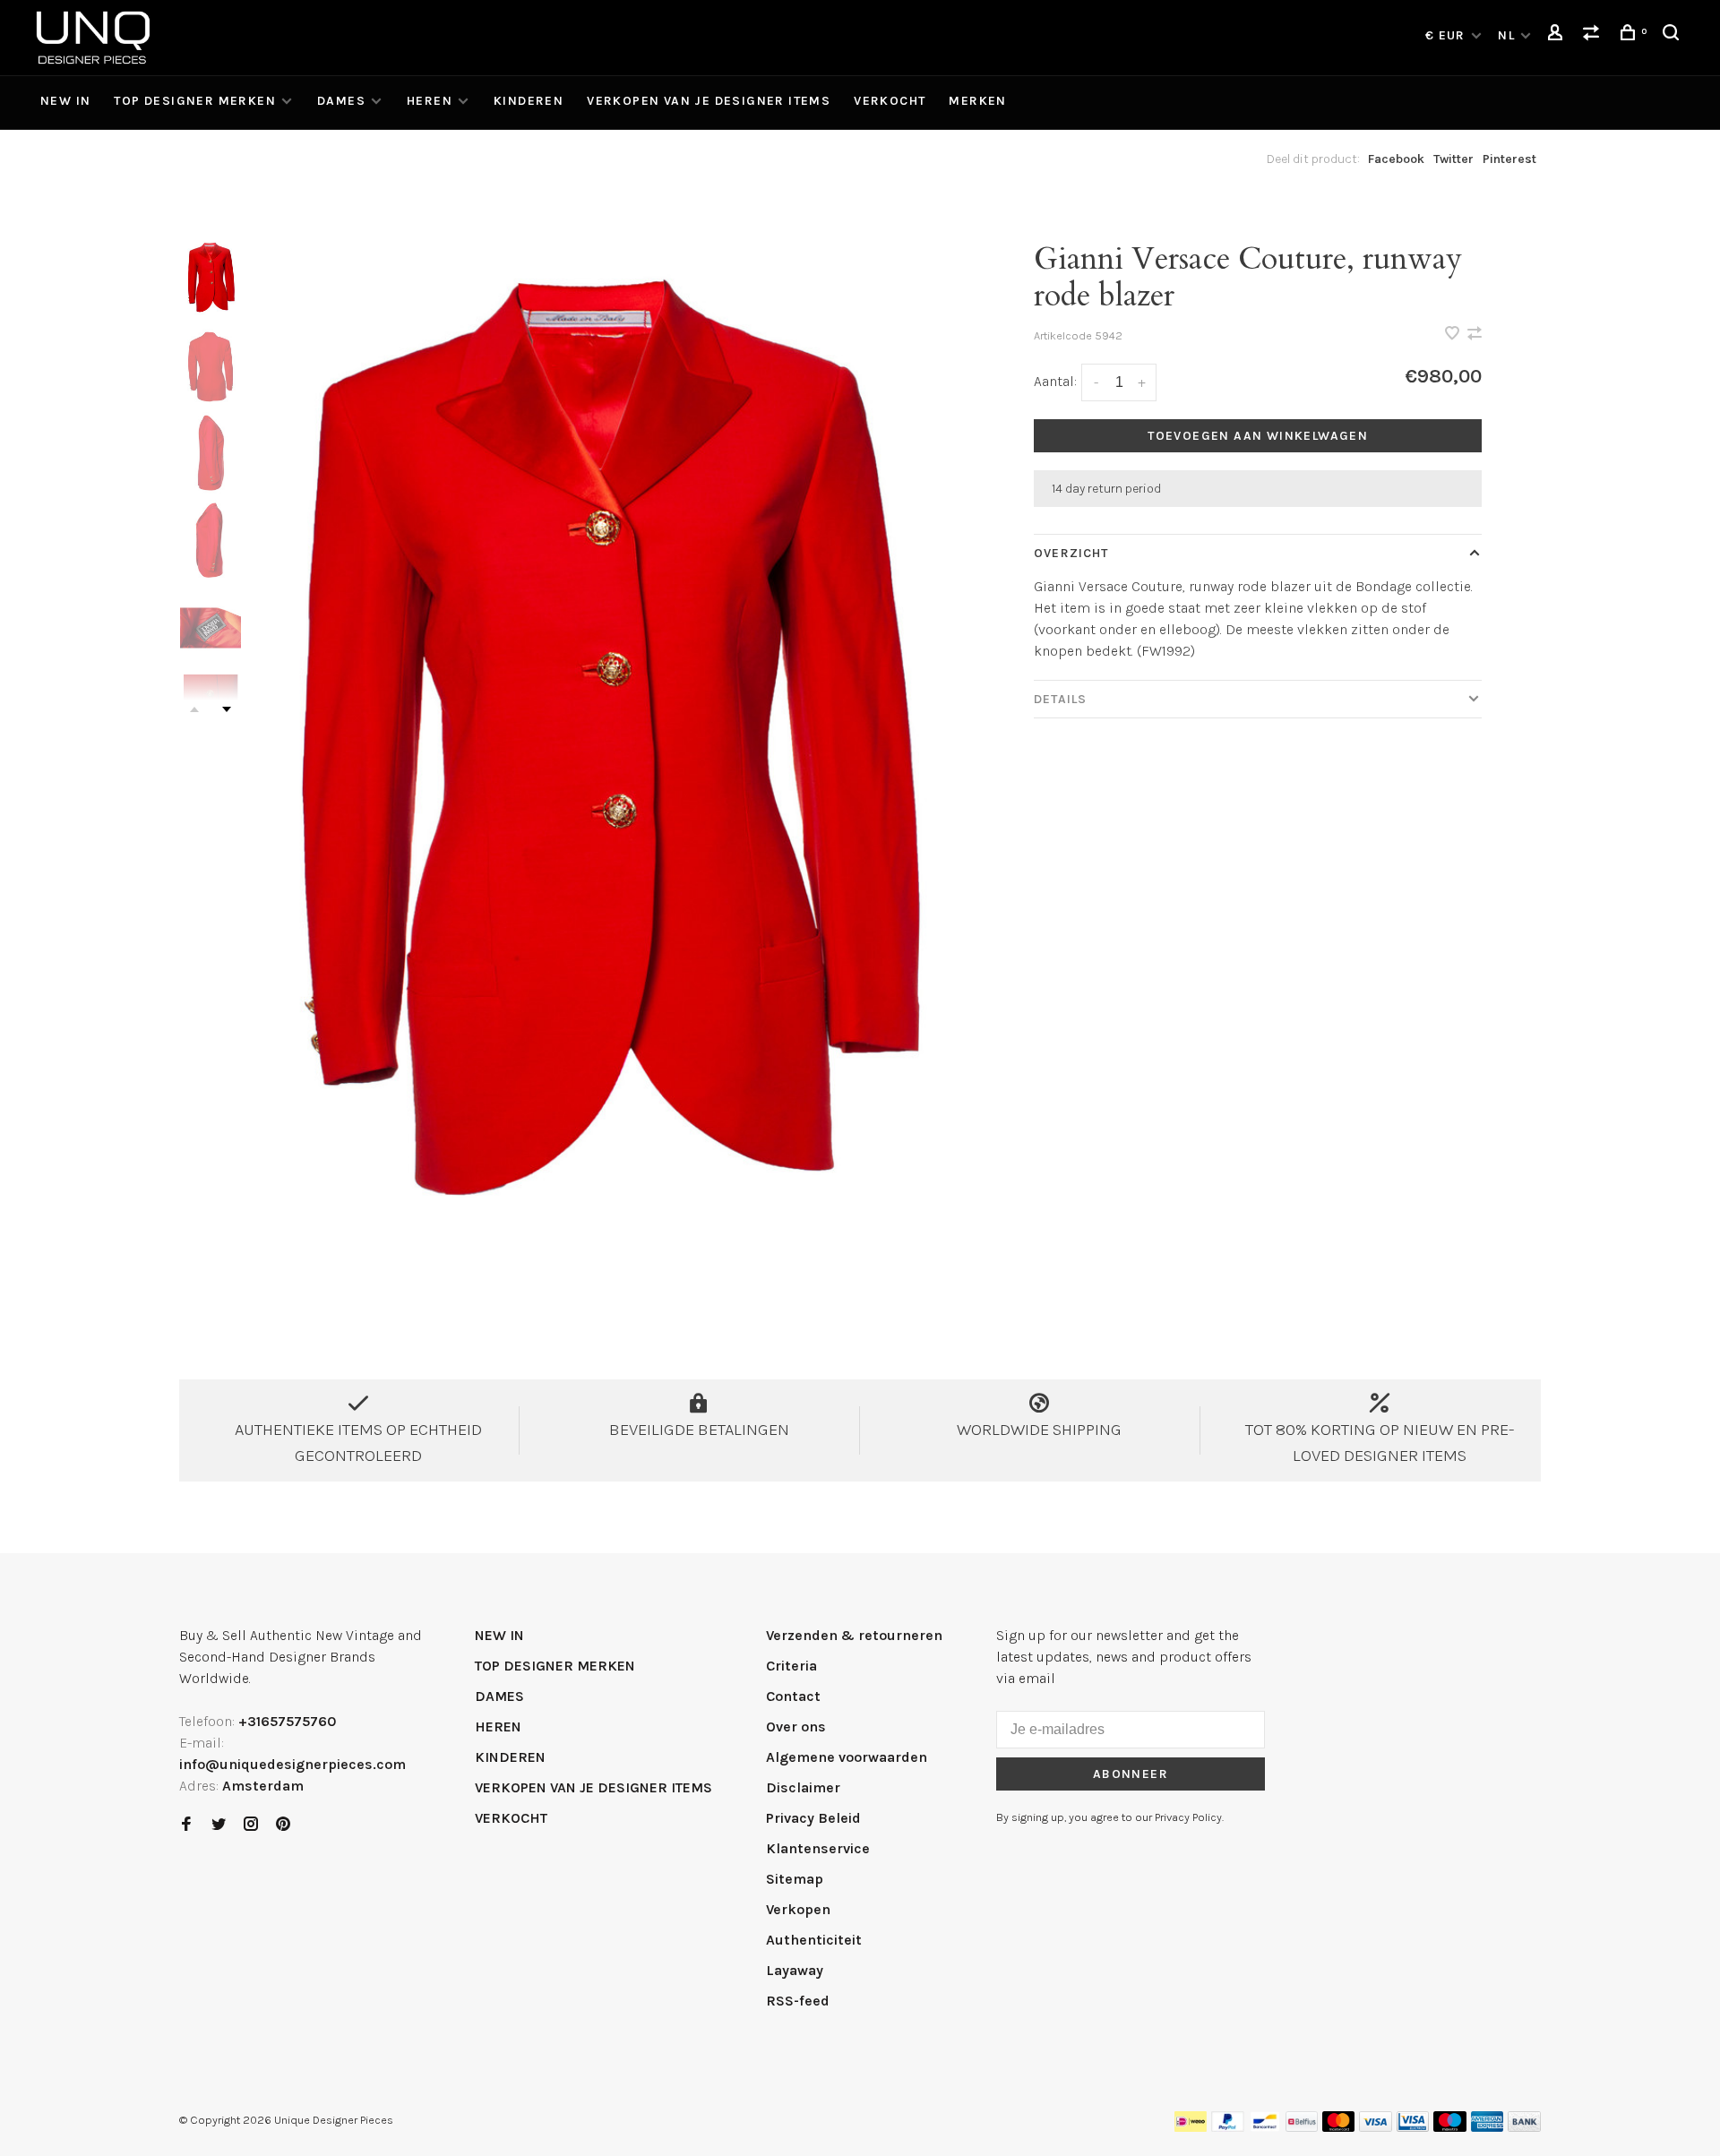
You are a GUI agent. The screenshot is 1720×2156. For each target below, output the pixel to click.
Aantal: (1055, 381)
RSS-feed (798, 2001)
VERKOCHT (890, 101)
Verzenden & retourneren (854, 1635)
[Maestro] (1450, 2127)
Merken (977, 101)
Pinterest (1509, 159)
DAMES (341, 101)
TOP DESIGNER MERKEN (195, 101)
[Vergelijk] (1594, 35)
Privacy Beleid (813, 1818)
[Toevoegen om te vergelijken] (1475, 335)
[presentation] (211, 278)
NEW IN (65, 101)
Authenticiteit (814, 1940)
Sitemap (795, 1879)
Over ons (796, 1727)
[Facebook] (186, 1825)
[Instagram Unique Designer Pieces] (251, 1825)
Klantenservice (818, 1848)
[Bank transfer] (1524, 2127)
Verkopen (798, 1909)
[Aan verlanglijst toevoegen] (1454, 335)
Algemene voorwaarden (847, 1757)
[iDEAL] (1191, 2127)
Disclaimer (803, 1787)
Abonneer (1131, 1774)
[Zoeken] (1673, 35)
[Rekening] (1558, 35)
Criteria (791, 1666)
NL (1506, 35)
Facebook (1396, 159)
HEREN (430, 101)
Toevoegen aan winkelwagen (1258, 436)
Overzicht (1071, 553)
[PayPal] (1228, 2127)
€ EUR (1447, 35)
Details (1060, 699)
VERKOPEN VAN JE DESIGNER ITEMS (709, 101)
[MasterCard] (1339, 2127)
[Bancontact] (1265, 2127)
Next (227, 709)
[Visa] (1376, 2127)
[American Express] (1488, 2127)
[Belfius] (1302, 2127)
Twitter (1453, 159)
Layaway (795, 1970)
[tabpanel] (605, 747)
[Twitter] (219, 1825)
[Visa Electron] (1413, 2127)
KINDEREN (529, 101)
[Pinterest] (283, 1825)
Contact (793, 1696)
